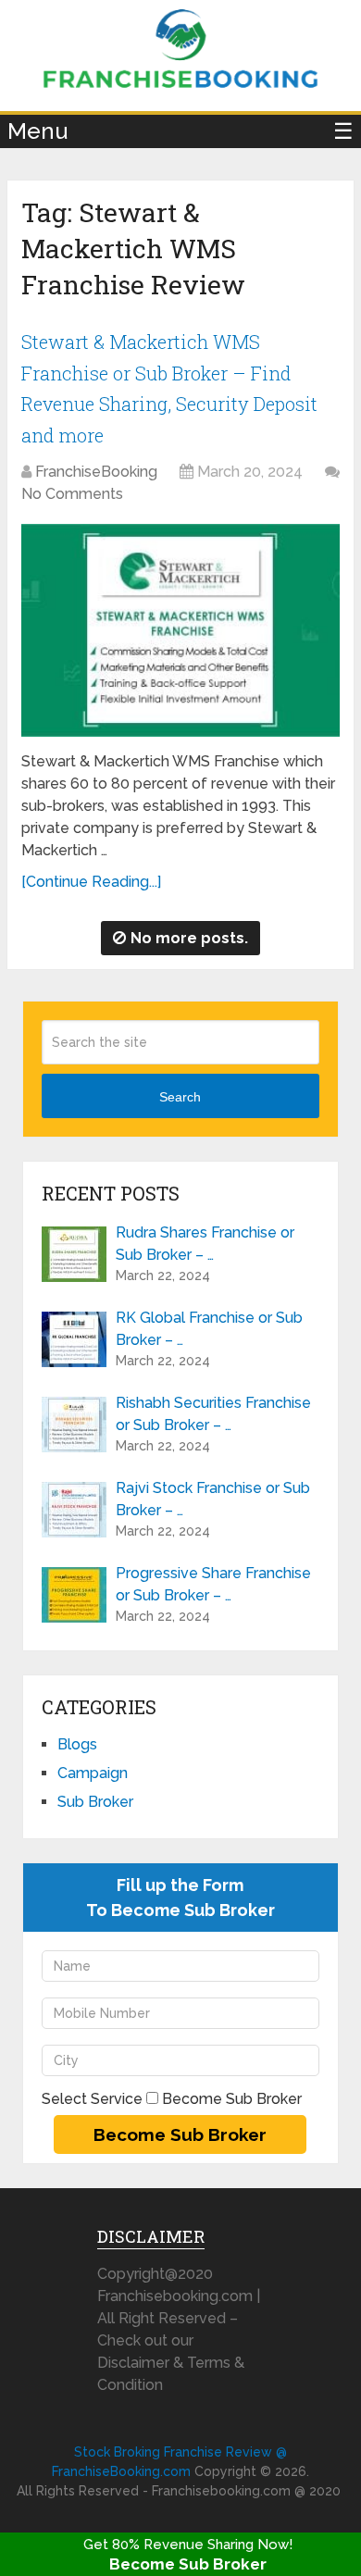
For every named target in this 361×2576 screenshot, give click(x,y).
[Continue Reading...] (91, 882)
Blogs (77, 1744)
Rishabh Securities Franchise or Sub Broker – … (213, 1414)
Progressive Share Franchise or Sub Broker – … (213, 1584)
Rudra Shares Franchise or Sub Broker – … (205, 1244)
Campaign (93, 1773)
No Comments (72, 494)
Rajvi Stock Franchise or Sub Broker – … (213, 1499)
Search (180, 1097)
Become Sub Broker (188, 2564)
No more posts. (189, 938)
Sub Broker (95, 1802)
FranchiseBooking (96, 472)
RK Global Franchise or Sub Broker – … (209, 1329)
